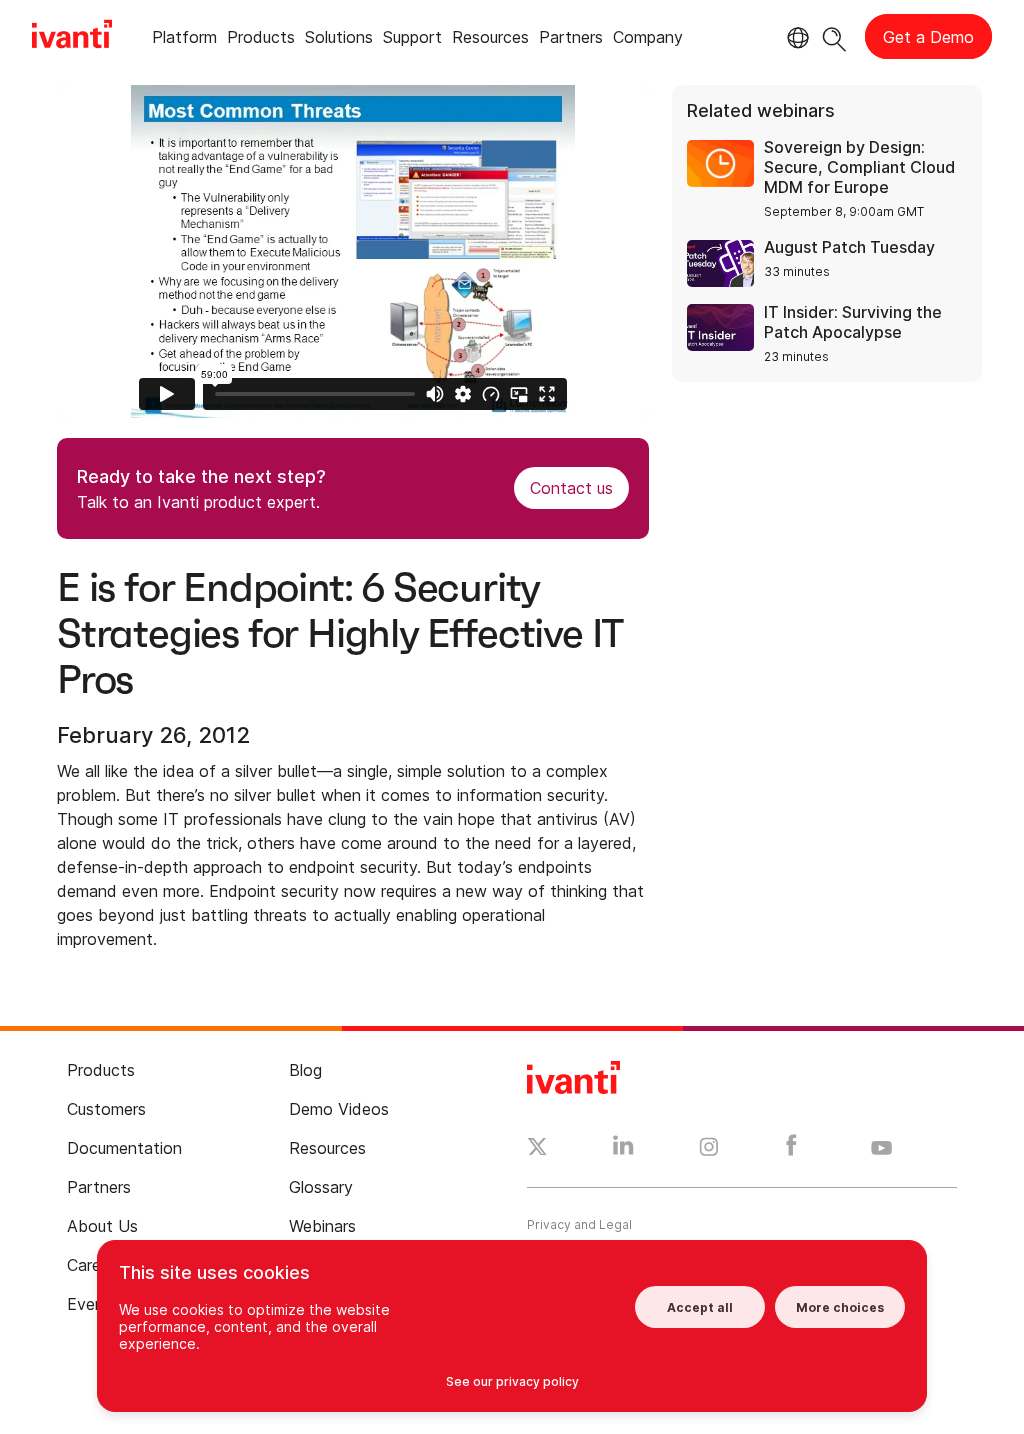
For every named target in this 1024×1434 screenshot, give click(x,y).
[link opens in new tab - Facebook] (791, 1150)
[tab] (184, 40)
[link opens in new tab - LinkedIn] (623, 1150)
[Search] (834, 36)
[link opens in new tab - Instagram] (709, 1150)
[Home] (72, 37)
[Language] (795, 38)
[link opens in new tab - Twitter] (537, 1149)
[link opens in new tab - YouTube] (881, 1149)
